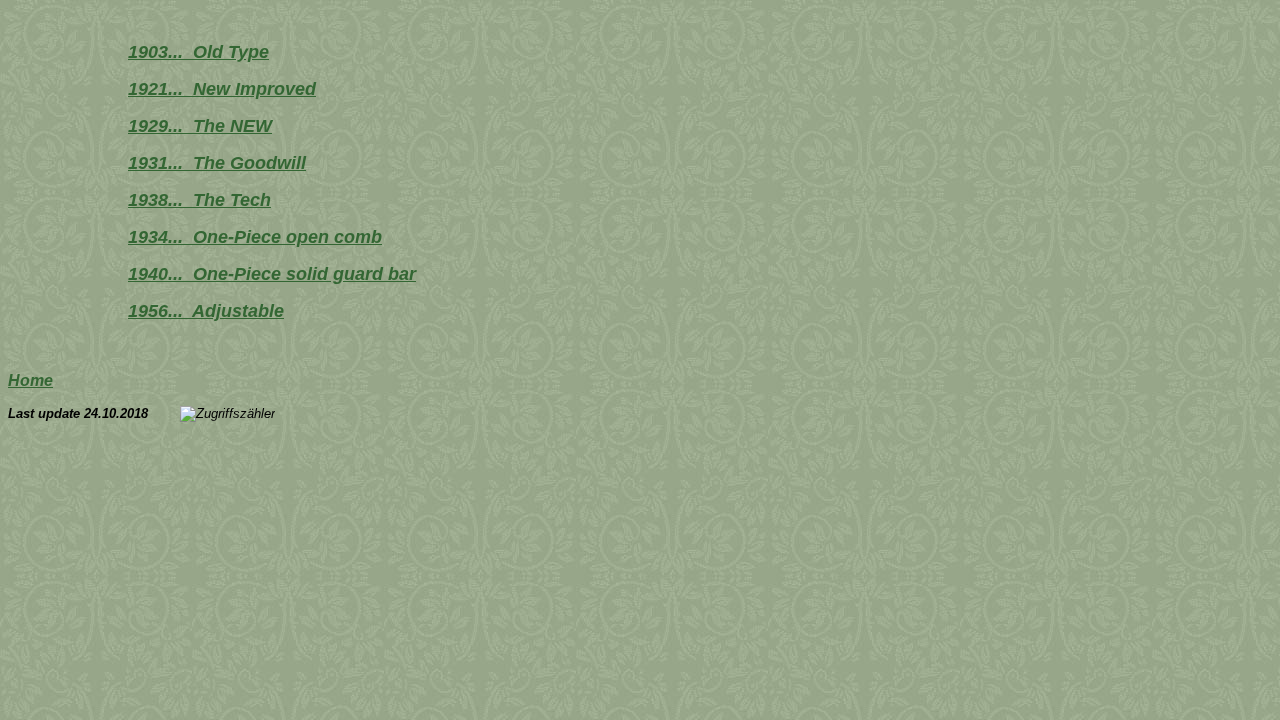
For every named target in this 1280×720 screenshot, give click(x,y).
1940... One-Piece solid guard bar (272, 274)
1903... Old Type (198, 52)
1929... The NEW (200, 126)
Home (30, 380)
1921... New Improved (222, 89)
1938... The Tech (199, 200)
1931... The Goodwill (217, 163)
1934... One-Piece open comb (255, 237)
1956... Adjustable (206, 311)
